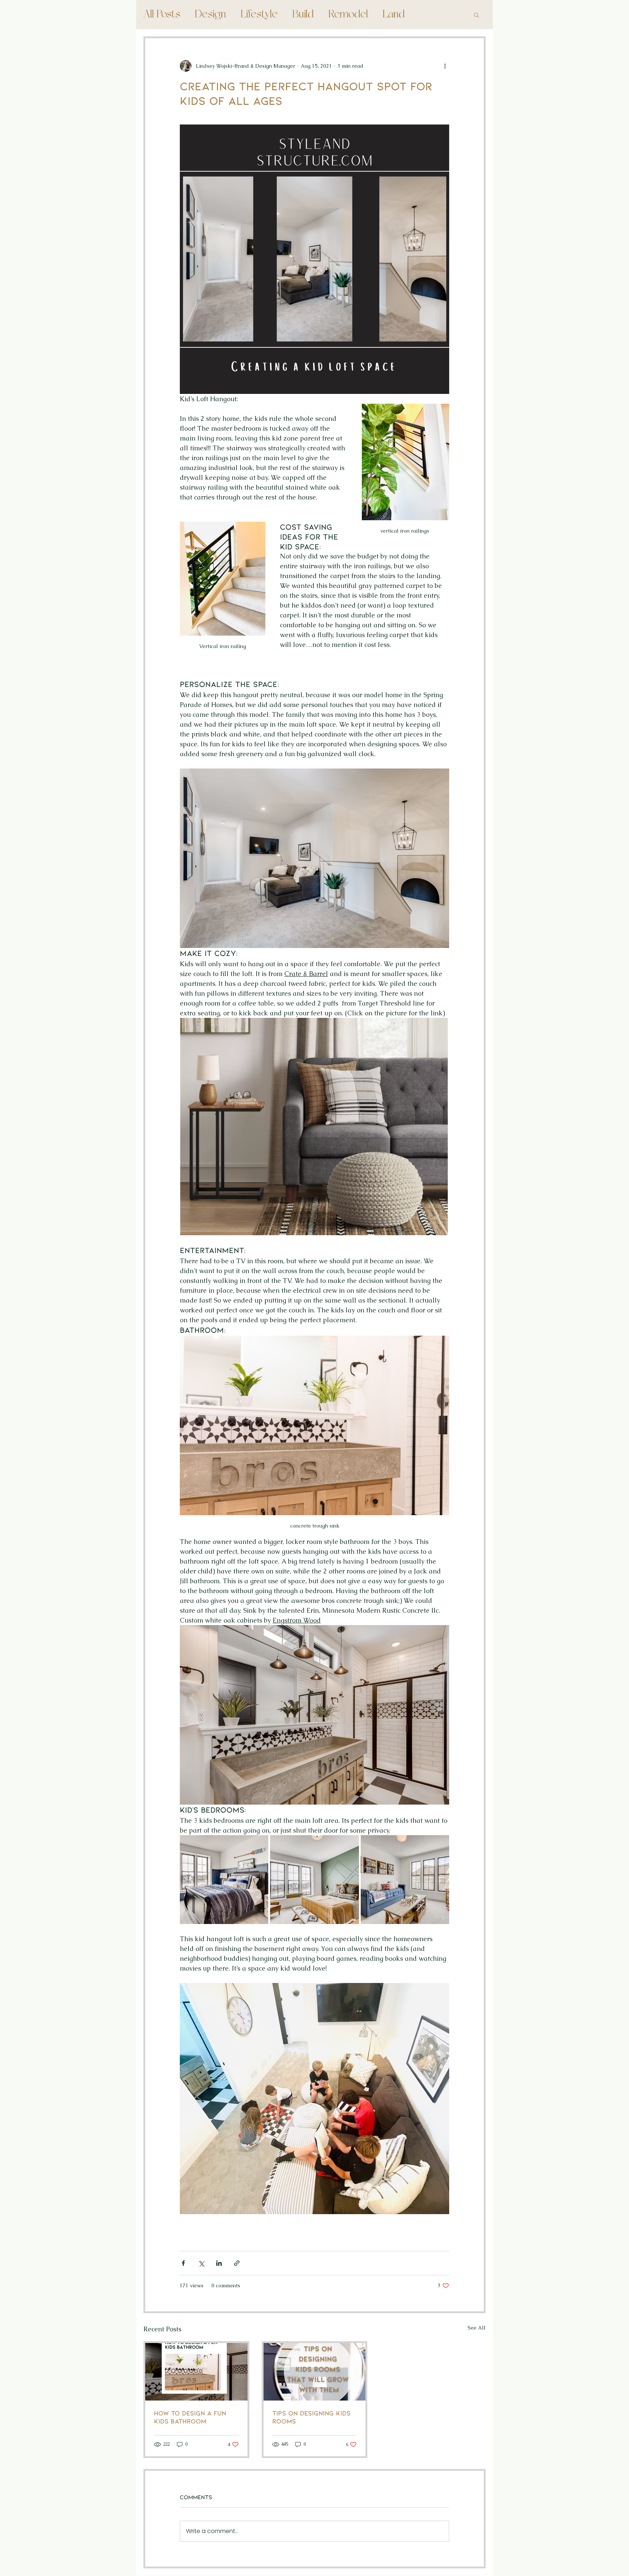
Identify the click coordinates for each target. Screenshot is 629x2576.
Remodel (348, 15)
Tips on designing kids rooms (311, 2417)
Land (394, 15)
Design (210, 15)
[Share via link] (237, 2263)
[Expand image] (224, 1879)
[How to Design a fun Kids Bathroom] (196, 2372)
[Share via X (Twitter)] (201, 2263)
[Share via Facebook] (183, 2263)
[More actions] (445, 66)
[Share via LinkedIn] (219, 2263)
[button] (476, 15)
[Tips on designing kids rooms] (315, 2372)
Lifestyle (259, 15)
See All (477, 2328)
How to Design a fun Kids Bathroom (190, 2417)
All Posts (162, 15)
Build (303, 15)
